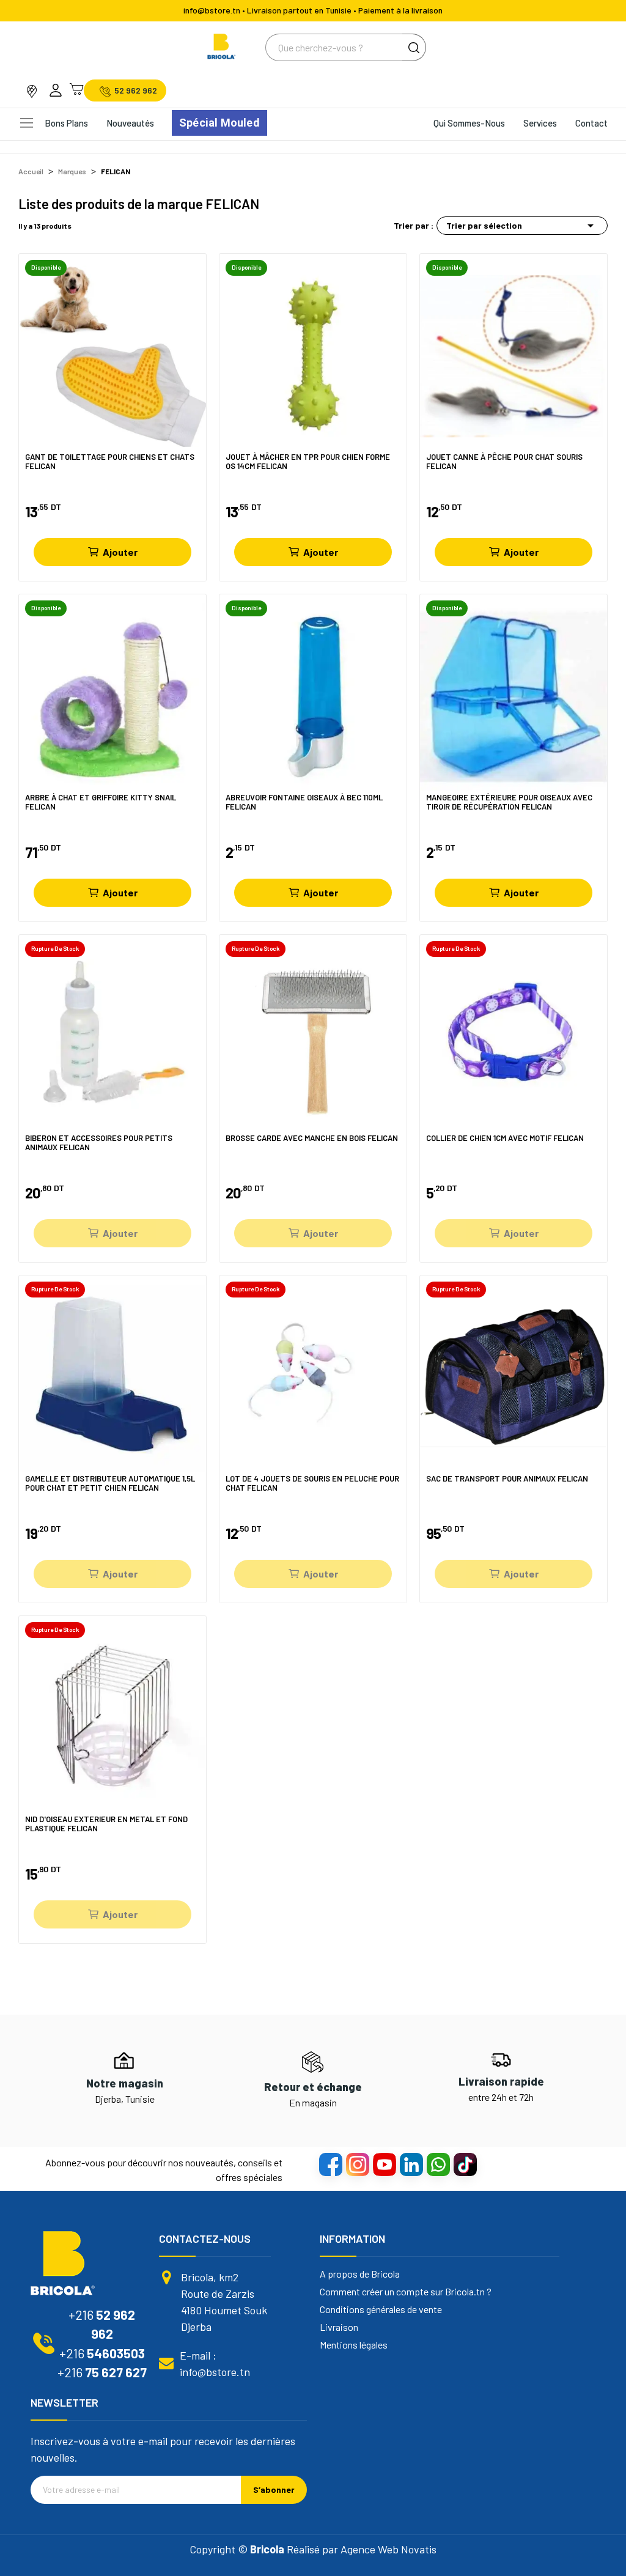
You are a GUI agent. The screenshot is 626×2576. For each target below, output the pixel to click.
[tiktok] (465, 2164)
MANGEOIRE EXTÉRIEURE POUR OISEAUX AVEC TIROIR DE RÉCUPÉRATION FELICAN (509, 803)
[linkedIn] (411, 2164)
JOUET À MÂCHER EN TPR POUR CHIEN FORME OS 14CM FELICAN (308, 462)
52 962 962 (136, 90)
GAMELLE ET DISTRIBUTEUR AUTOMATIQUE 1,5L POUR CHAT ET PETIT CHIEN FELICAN (110, 1484)
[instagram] (357, 2164)
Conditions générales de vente (381, 2309)
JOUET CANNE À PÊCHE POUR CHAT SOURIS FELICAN (504, 462)
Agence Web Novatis (388, 2549)
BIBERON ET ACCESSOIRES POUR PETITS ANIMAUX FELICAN (99, 1143)
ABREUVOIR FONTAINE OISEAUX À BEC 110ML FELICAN (304, 803)
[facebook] (330, 2164)
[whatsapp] (438, 2164)
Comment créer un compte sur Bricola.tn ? (406, 2292)
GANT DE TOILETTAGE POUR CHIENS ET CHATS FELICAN (110, 462)
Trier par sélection (522, 226)
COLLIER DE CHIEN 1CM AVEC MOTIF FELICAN (505, 1138)
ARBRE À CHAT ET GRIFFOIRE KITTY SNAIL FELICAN (101, 803)
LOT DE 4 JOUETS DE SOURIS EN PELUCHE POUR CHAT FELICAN (312, 1484)
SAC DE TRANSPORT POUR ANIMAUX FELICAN (507, 1479)
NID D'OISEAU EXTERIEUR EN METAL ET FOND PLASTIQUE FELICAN (106, 1824)
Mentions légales (354, 2345)
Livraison (339, 2327)
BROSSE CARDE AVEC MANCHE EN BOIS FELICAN (312, 1138)
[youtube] (384, 2164)
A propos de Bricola (360, 2274)
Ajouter (120, 552)
